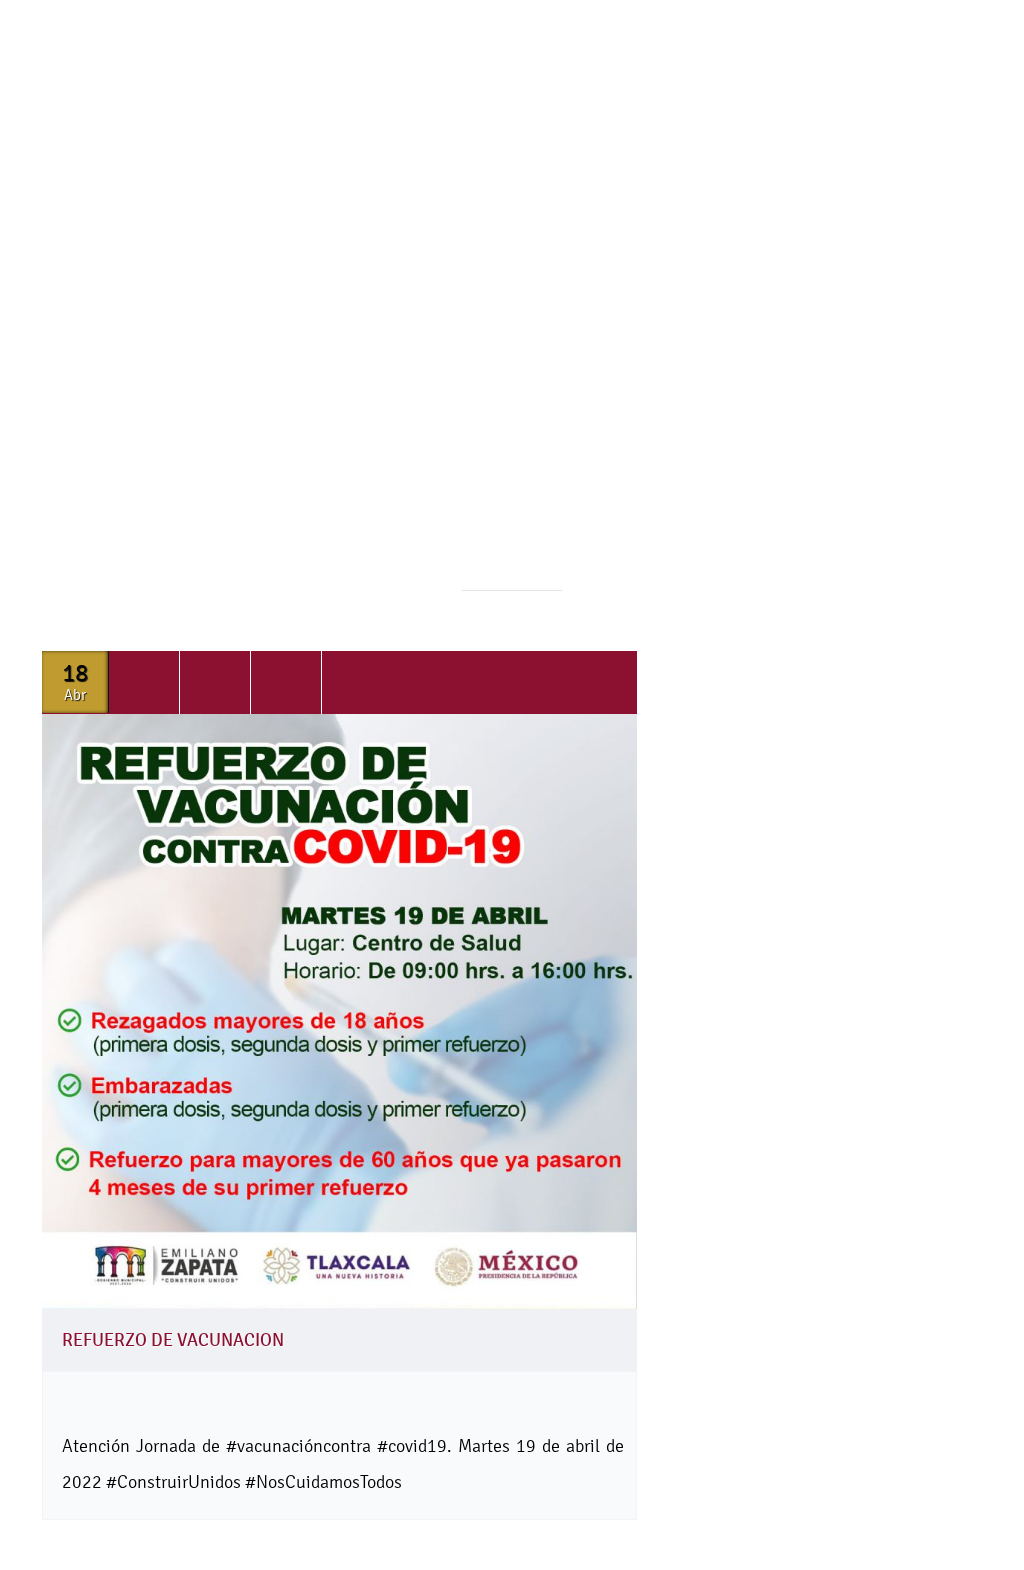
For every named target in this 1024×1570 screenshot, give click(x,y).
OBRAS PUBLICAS (130, 228)
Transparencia (660, 170)
